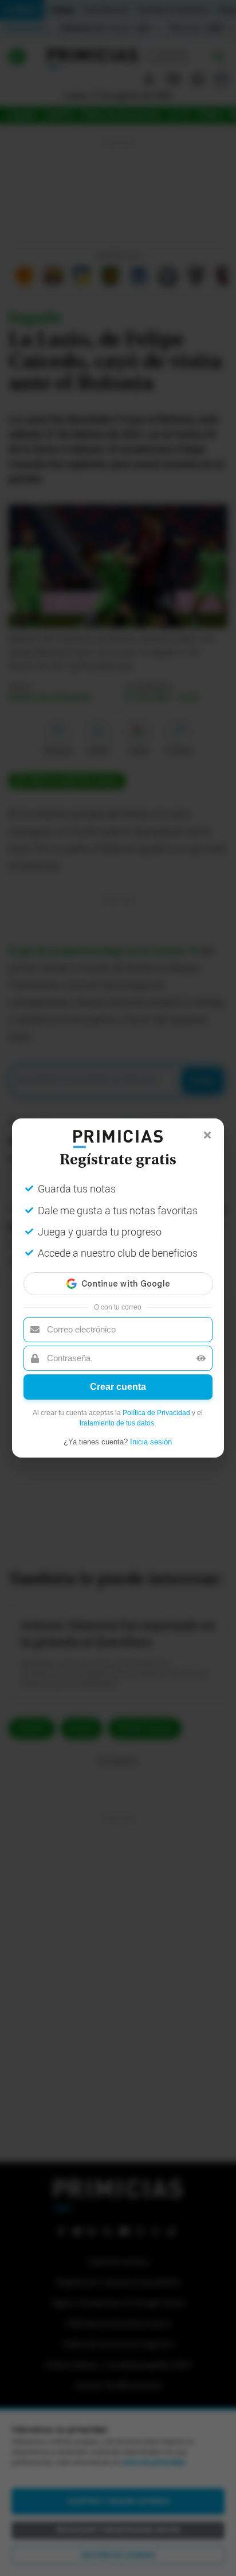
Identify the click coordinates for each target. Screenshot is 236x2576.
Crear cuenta (118, 1387)
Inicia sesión (151, 1442)
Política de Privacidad (156, 1413)
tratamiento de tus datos (117, 1423)
